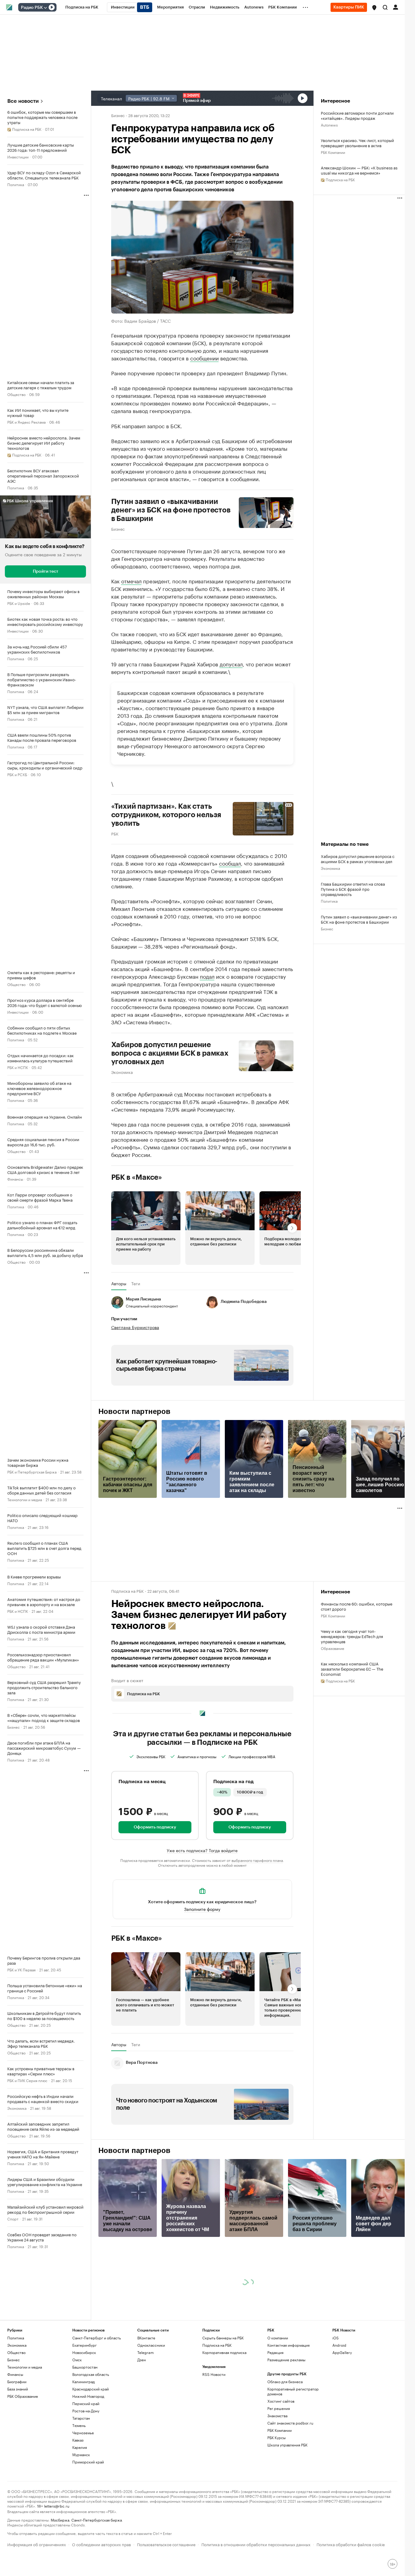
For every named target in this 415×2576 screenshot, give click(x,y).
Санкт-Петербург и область (97, 2338)
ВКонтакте (146, 2338)
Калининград (84, 2382)
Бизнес (14, 1727)
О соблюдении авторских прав (101, 2544)
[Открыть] (45, 8)
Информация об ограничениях (37, 2544)
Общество (16, 394)
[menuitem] (82, 7)
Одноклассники (151, 2345)
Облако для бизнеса (285, 2382)
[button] (374, 8)
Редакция (275, 2352)
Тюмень (79, 2425)
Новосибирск (84, 2352)
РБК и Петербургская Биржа (32, 1472)
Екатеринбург (84, 2345)
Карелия (80, 2447)
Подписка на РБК (217, 2345)
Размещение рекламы (286, 2360)
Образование (333, 1648)
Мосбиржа (60, 2520)
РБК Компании (333, 152)
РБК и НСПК (18, 1067)
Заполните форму (202, 1909)
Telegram (146, 2352)
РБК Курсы (276, 2437)
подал (207, 976)
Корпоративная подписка (224, 2352)
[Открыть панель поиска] (385, 7)
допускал (231, 664)
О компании (278, 2338)
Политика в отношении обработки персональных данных (256, 2544)
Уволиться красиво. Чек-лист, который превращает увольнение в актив (357, 143)
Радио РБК (32, 8)
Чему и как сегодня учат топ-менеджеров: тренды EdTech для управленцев (352, 1636)
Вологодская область (91, 2374)
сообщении (204, 358)
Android (339, 2345)
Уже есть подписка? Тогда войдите (202, 1850)
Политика (16, 184)
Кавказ (78, 2440)
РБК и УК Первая (21, 1969)
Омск (77, 2360)
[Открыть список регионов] (374, 8)
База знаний (18, 2389)
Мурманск (81, 2454)
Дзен (142, 2360)
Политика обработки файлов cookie (351, 2544)
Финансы (15, 1179)
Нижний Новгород (88, 2396)
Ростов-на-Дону (86, 2411)
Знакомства (277, 2416)
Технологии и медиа (25, 1499)
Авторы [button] (119, 1283)
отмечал (131, 581)
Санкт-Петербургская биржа (97, 2520)
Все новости (23, 101)
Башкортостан (85, 2367)
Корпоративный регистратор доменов (293, 2391)
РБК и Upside (19, 603)
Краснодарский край (91, 2389)
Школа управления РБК (287, 2445)
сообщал (230, 863)
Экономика (17, 2108)
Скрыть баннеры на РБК (223, 2338)
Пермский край (86, 2403)
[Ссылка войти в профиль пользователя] (396, 7)
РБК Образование (23, 2396)
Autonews (329, 125)
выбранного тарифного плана (257, 1860)
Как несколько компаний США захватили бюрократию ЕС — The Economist (352, 1669)
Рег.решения (279, 2408)
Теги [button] (136, 1283)
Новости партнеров (134, 1411)
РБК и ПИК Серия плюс (27, 2080)
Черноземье (83, 2433)
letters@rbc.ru (57, 2506)
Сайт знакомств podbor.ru (290, 2423)
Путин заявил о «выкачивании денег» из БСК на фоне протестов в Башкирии (171, 510)
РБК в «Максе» (137, 1177)
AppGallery (342, 2352)
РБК (115, 833)
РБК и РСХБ (17, 774)
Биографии (17, 2382)
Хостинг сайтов (281, 2401)
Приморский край (88, 2462)
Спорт (13, 2218)
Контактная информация (288, 2345)
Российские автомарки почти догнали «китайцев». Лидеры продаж (357, 115)
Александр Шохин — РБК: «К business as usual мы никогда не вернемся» (359, 170)
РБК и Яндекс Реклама (26, 422)
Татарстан (81, 2418)
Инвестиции (18, 156)
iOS (336, 2338)
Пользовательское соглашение (166, 2544)
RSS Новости (214, 2374)
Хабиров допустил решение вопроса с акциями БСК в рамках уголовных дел (170, 1053)
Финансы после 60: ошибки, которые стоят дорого (357, 1606)
